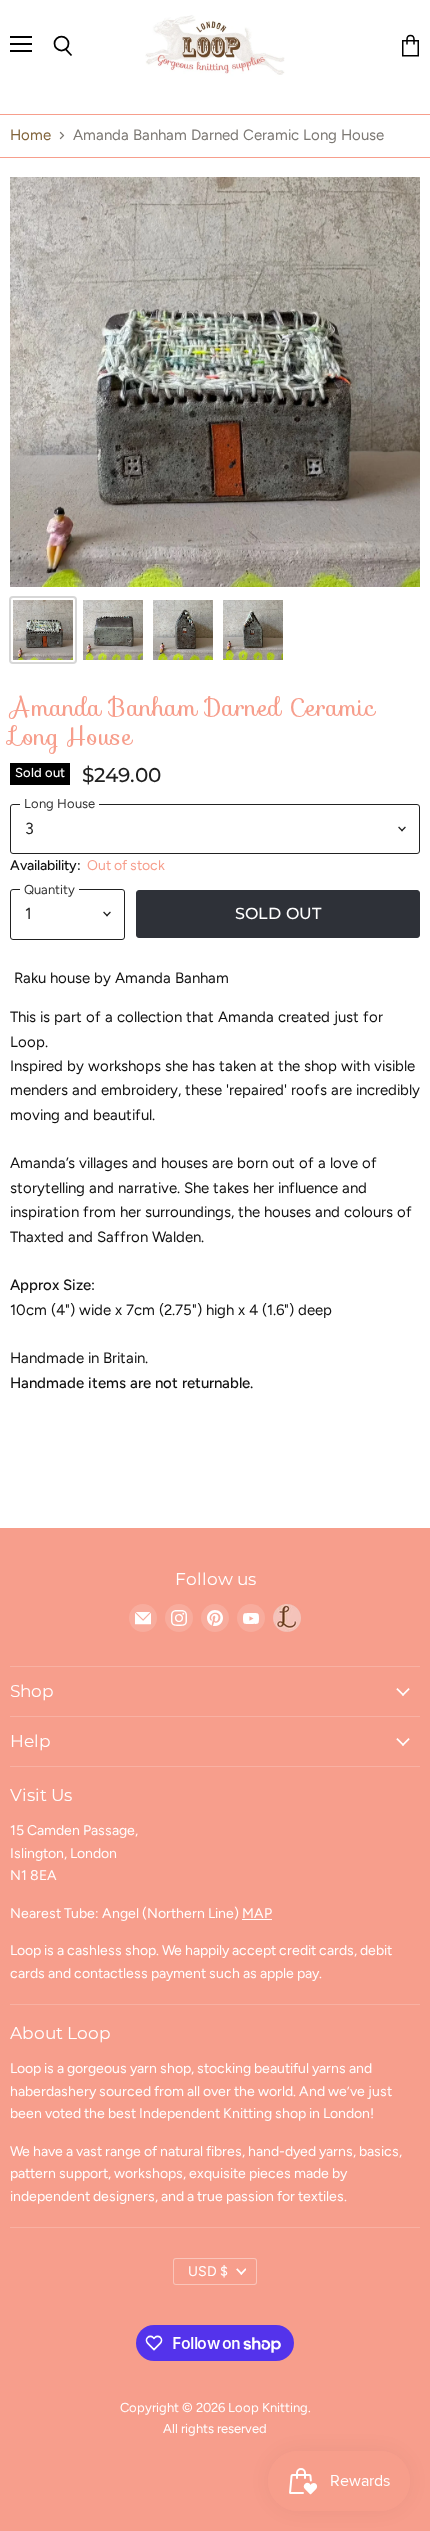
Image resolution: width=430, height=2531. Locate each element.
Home (30, 135)
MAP (257, 1913)
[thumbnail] (43, 630)
